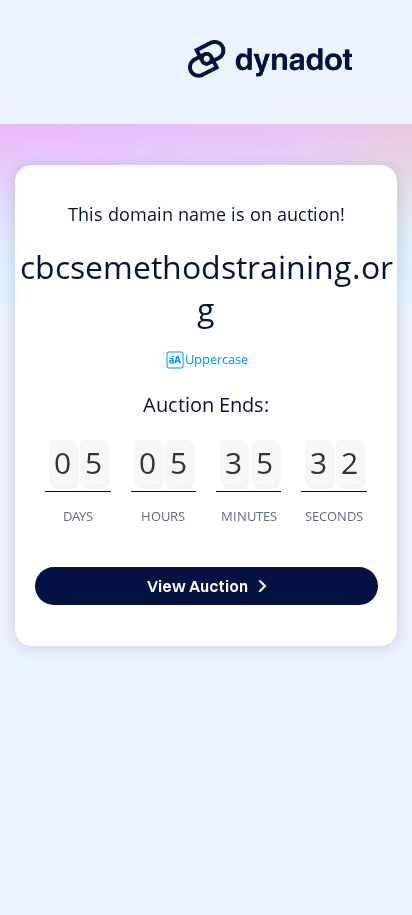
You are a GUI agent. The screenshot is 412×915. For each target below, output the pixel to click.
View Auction (197, 586)
